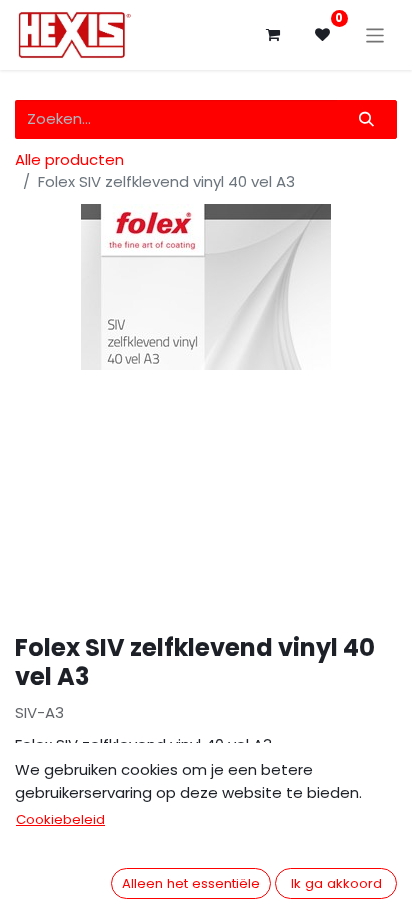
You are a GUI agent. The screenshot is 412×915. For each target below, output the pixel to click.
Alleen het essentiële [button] (191, 883)
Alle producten (69, 159)
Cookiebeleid (60, 819)
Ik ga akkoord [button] (336, 883)
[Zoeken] (367, 119)
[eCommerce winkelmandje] (273, 35)
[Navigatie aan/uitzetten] (375, 34)
